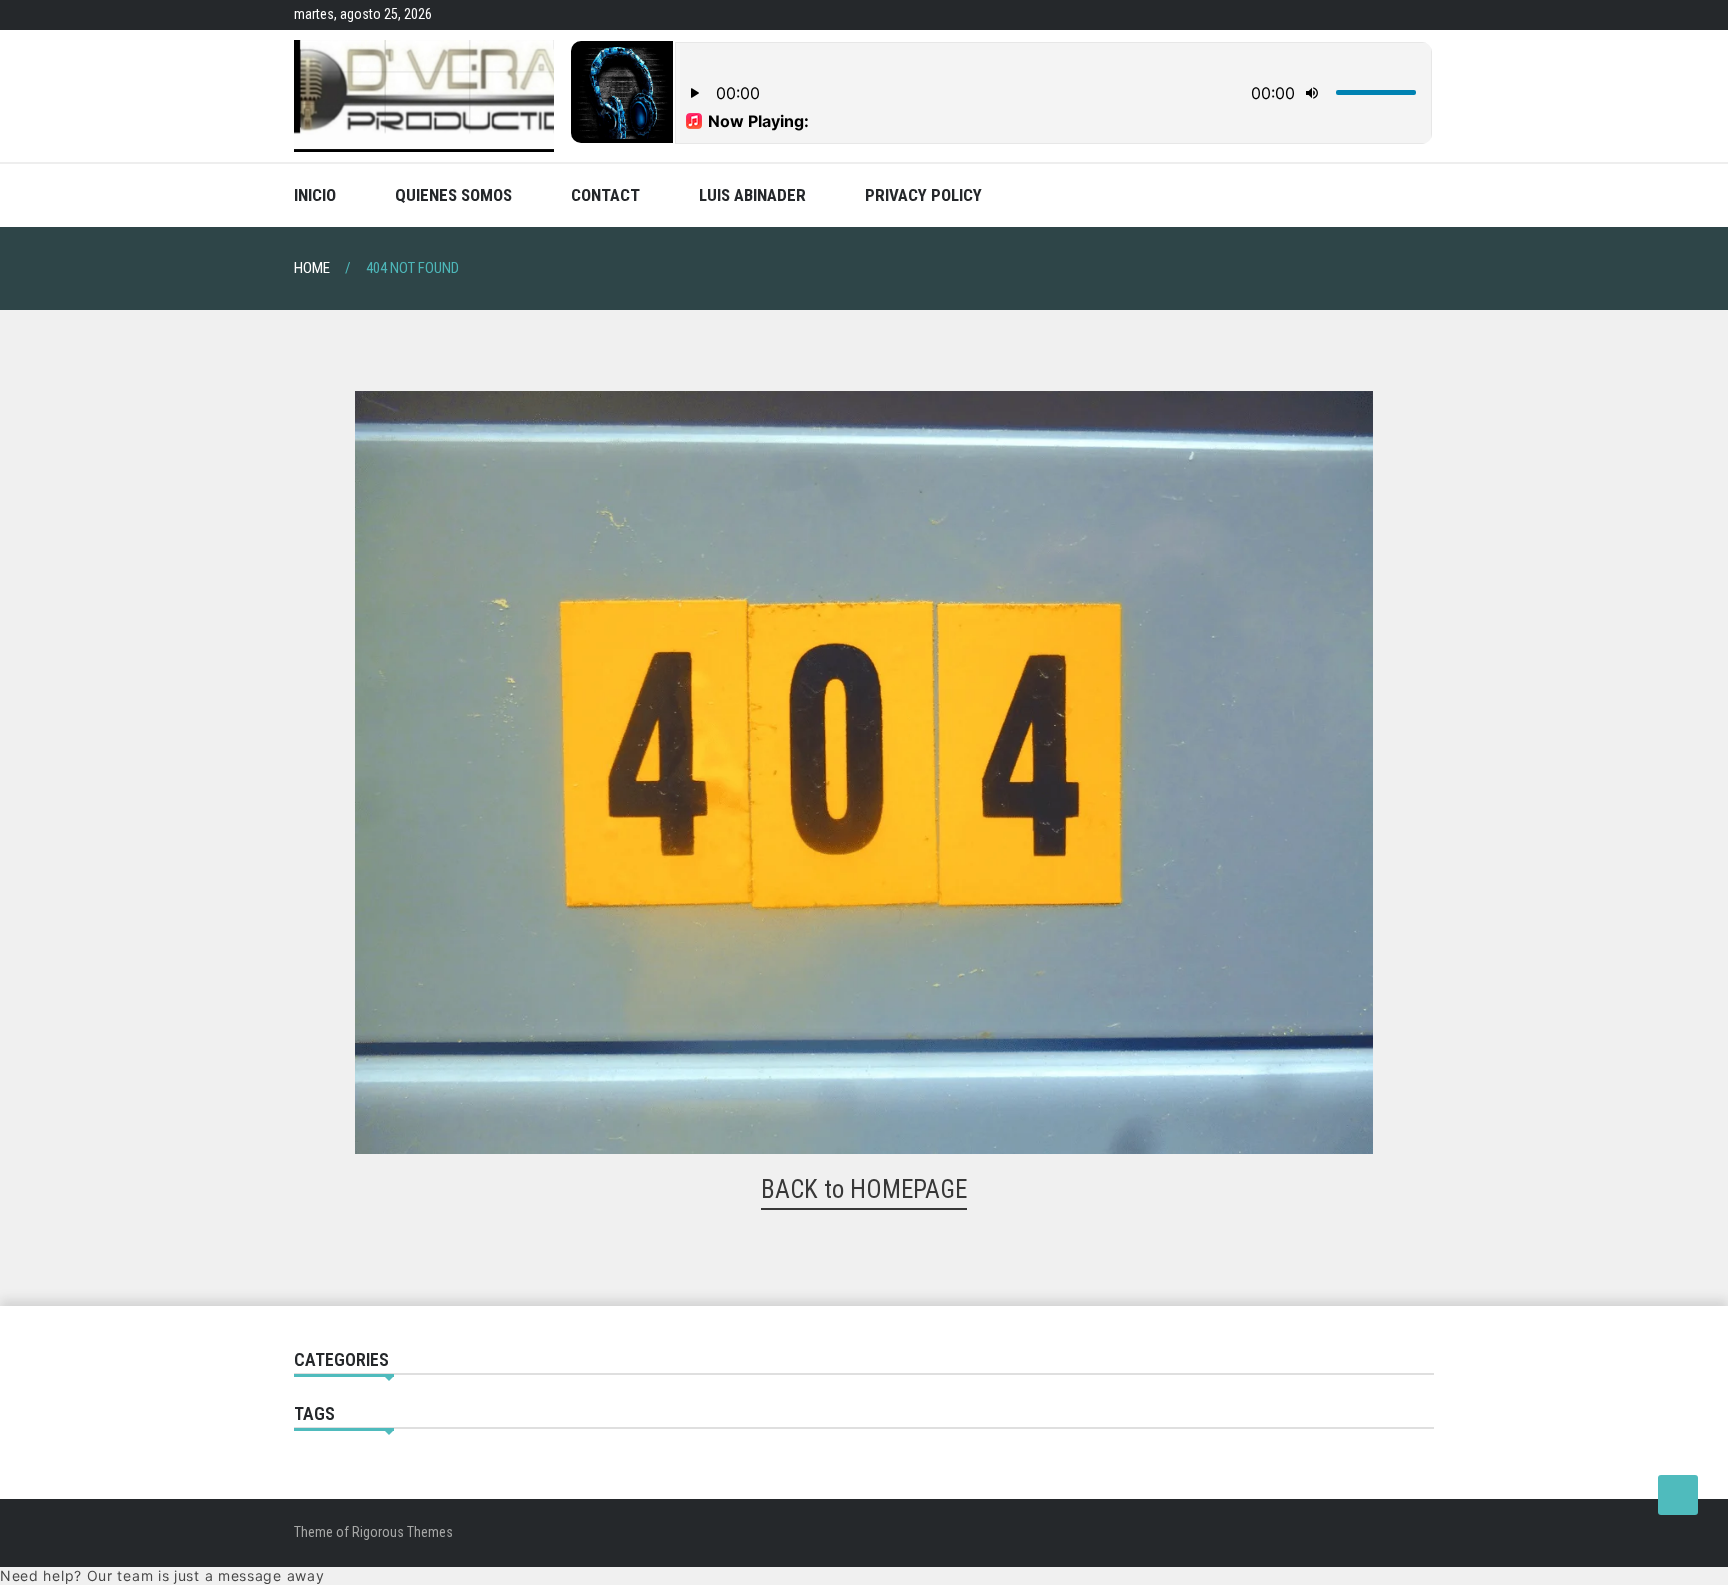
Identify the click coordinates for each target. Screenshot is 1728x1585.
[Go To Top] (1678, 1495)
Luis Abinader (752, 195)
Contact (605, 195)
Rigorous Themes (402, 1532)
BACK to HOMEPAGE (864, 1189)
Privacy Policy (923, 195)
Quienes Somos (453, 195)
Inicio (315, 195)
